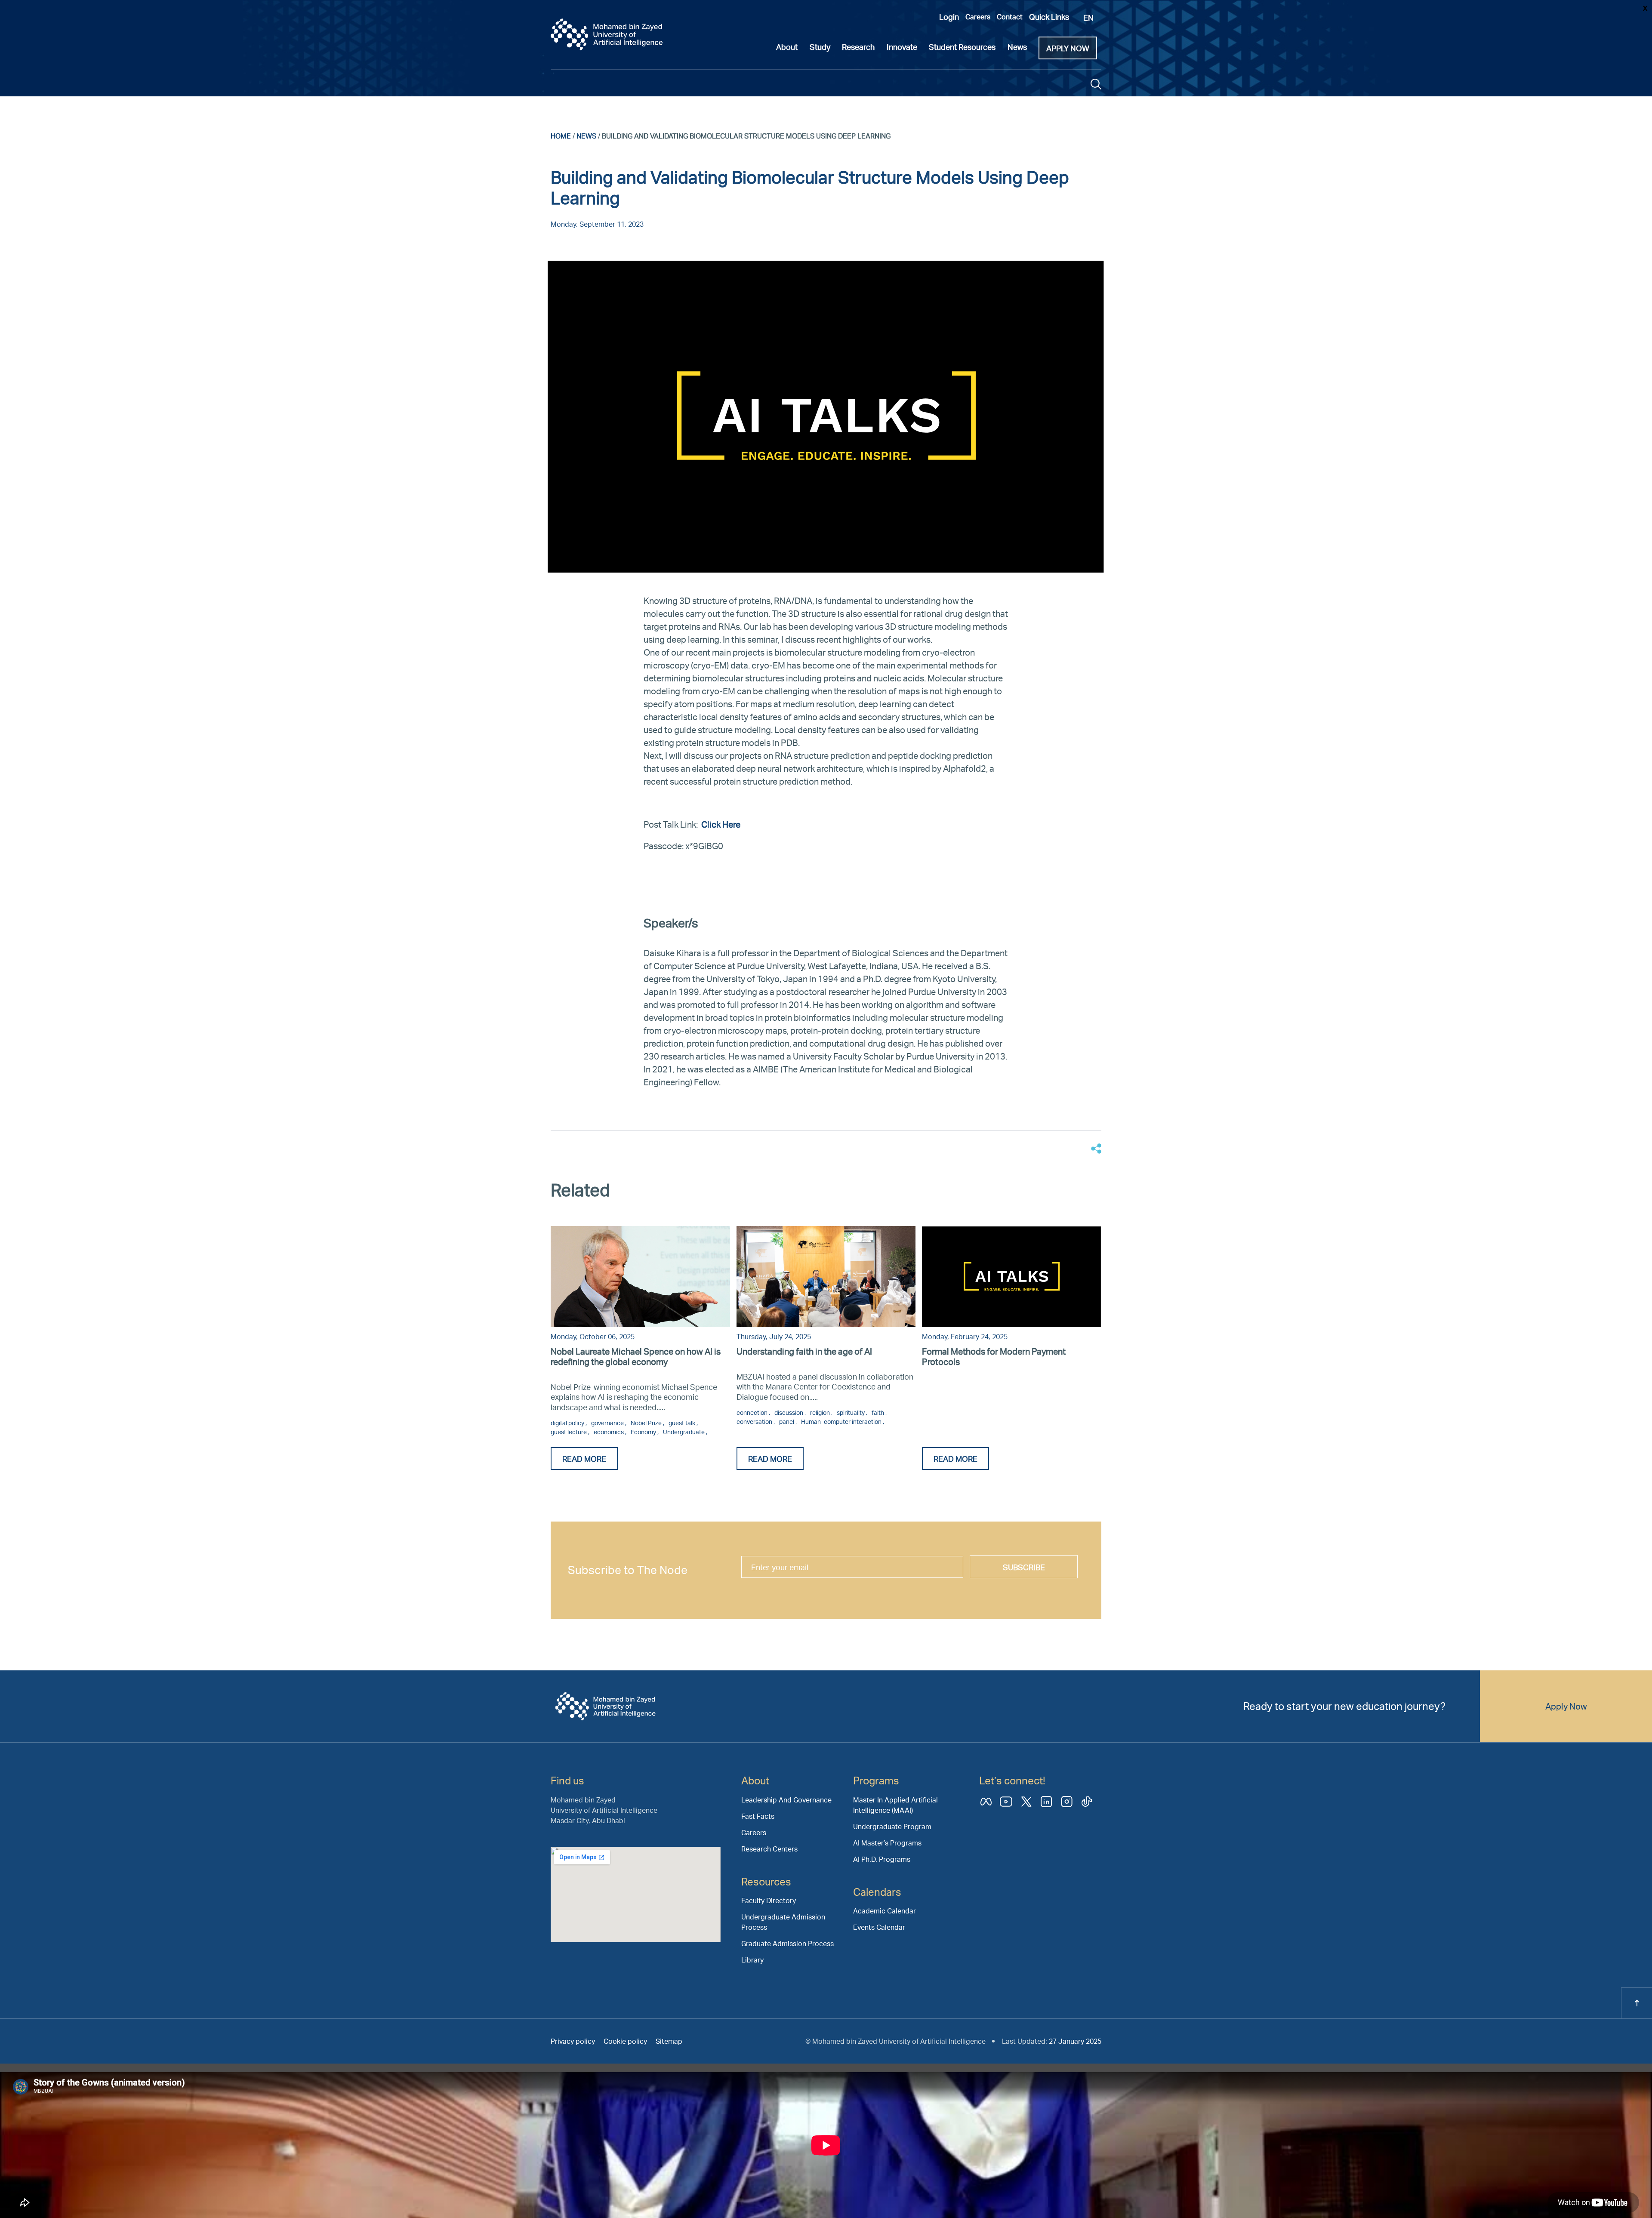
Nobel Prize (647, 1423)
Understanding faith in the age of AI (804, 1351)
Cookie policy (625, 2041)
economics (609, 1432)
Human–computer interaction (842, 1422)
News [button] (1017, 47)
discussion (789, 1412)
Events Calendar (879, 1927)
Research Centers (769, 1849)
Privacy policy (573, 2041)
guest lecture (569, 1432)
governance (608, 1423)
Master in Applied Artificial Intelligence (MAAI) (895, 1805)
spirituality (851, 1412)
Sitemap (669, 2041)
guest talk (683, 1423)
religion (821, 1412)
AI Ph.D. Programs (882, 1859)
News (586, 136)
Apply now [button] (1068, 48)
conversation (755, 1422)
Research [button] (858, 47)
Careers (978, 17)
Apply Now (1566, 1706)
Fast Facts (758, 1816)
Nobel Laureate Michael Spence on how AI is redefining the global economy (636, 1356)
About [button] (787, 47)
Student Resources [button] (962, 47)
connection (753, 1412)
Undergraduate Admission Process (783, 1922)
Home (561, 136)
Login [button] (949, 17)
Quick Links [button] (1049, 17)
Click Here (722, 824)
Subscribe (1024, 1567)
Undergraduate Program (892, 1826)
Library (752, 1960)
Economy (644, 1432)
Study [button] (820, 47)
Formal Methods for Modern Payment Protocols (994, 1356)
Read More (584, 1459)
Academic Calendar (885, 1911)
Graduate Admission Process (787, 1943)
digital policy (568, 1423)
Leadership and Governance (786, 1800)
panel (787, 1422)
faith (878, 1412)
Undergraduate (684, 1432)
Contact (1010, 17)
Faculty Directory (769, 1900)
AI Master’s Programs (887, 1843)
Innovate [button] (902, 47)
